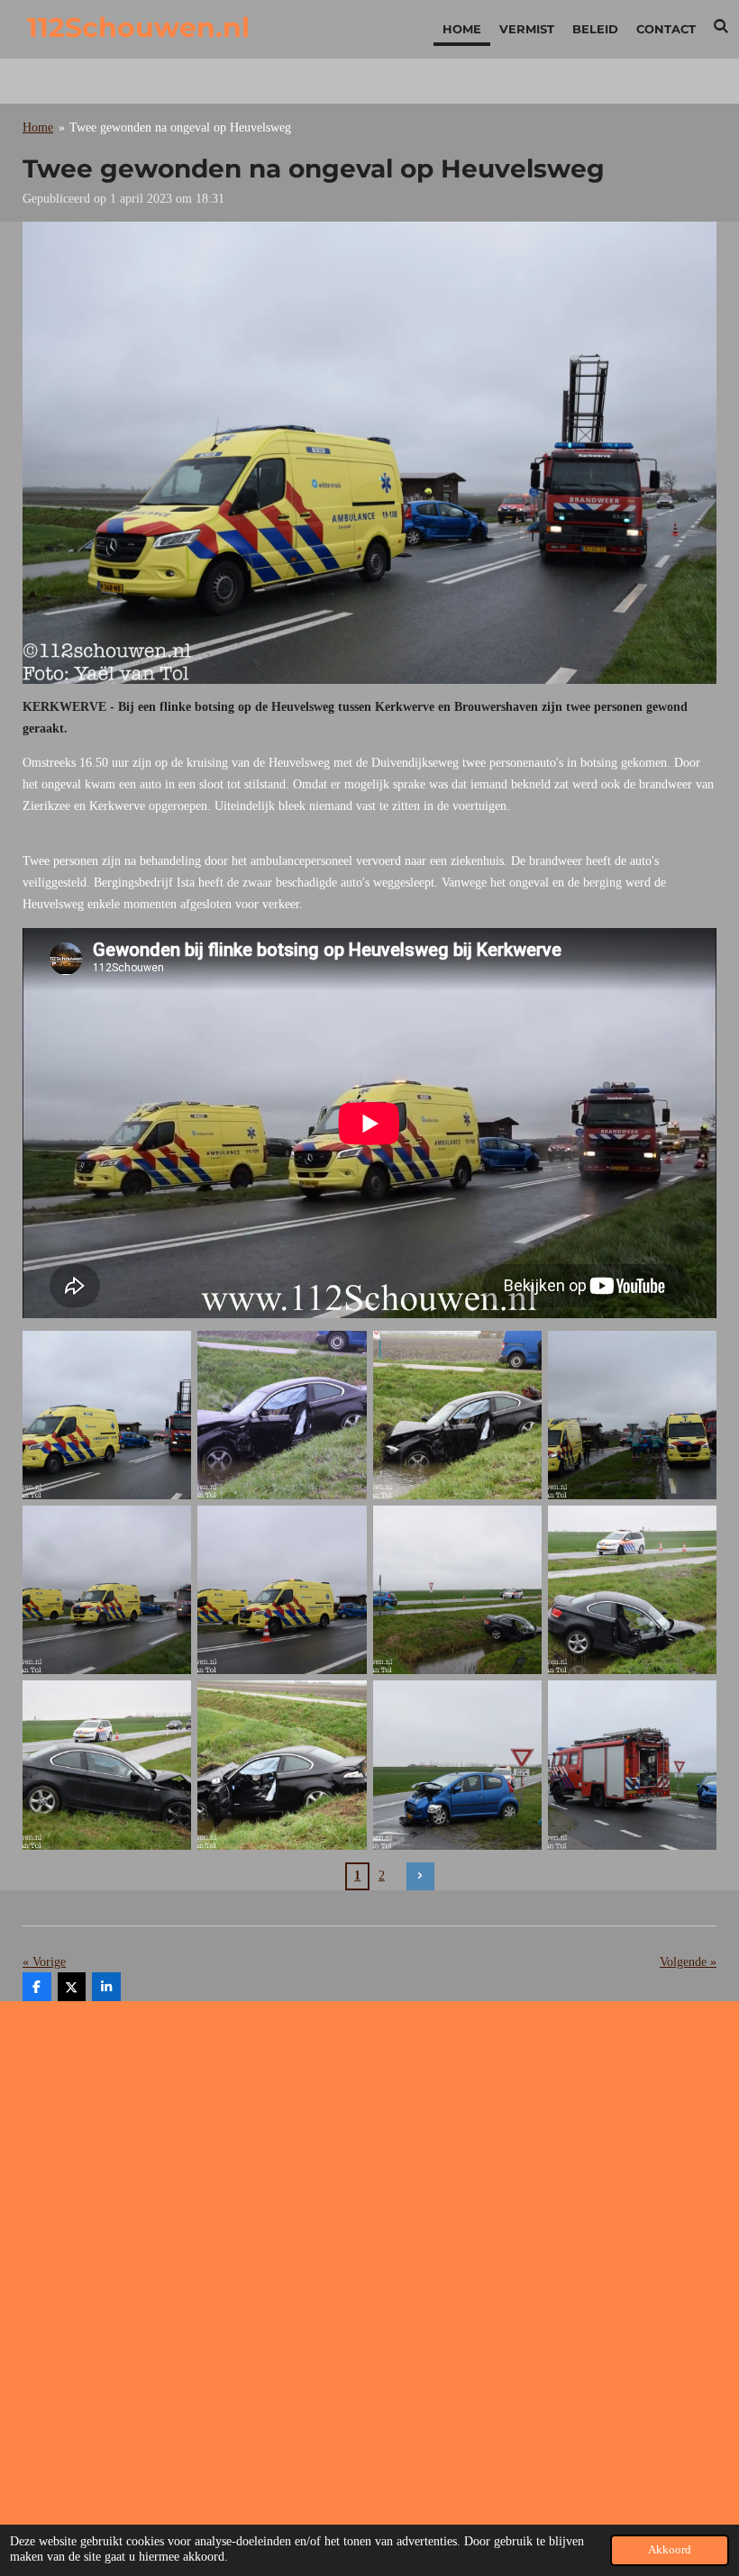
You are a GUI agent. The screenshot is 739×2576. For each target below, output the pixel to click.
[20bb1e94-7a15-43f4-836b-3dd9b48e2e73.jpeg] (107, 1765)
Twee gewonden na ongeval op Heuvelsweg (180, 127)
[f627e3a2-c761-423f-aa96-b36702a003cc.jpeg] (457, 1415)
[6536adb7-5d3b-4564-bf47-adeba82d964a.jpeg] (107, 1415)
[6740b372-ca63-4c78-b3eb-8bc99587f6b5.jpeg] (632, 1765)
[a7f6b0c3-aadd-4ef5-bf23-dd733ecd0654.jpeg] (282, 1765)
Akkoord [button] (670, 2550)
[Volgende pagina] (421, 1877)
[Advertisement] (369, 2141)
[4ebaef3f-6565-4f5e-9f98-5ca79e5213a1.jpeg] (457, 1590)
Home (38, 127)
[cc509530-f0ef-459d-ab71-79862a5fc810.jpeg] (282, 1590)
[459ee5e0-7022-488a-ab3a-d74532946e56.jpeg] (457, 1765)
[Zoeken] (722, 26)
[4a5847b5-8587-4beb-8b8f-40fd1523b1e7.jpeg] (632, 1415)
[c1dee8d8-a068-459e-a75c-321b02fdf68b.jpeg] (632, 1590)
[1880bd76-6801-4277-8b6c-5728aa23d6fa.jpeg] (282, 1415)
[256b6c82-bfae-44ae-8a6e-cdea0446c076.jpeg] (107, 1590)
